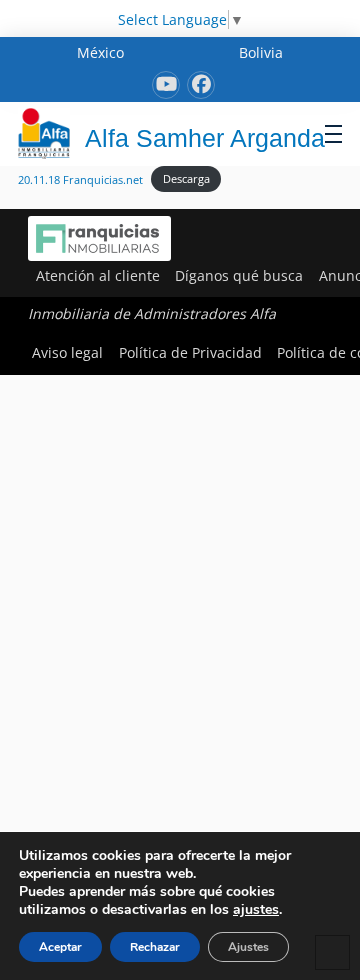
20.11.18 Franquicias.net (80, 178)
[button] (333, 133)
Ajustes (248, 947)
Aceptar (60, 947)
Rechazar (155, 947)
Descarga (186, 178)
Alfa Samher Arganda (205, 138)
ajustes (256, 910)
